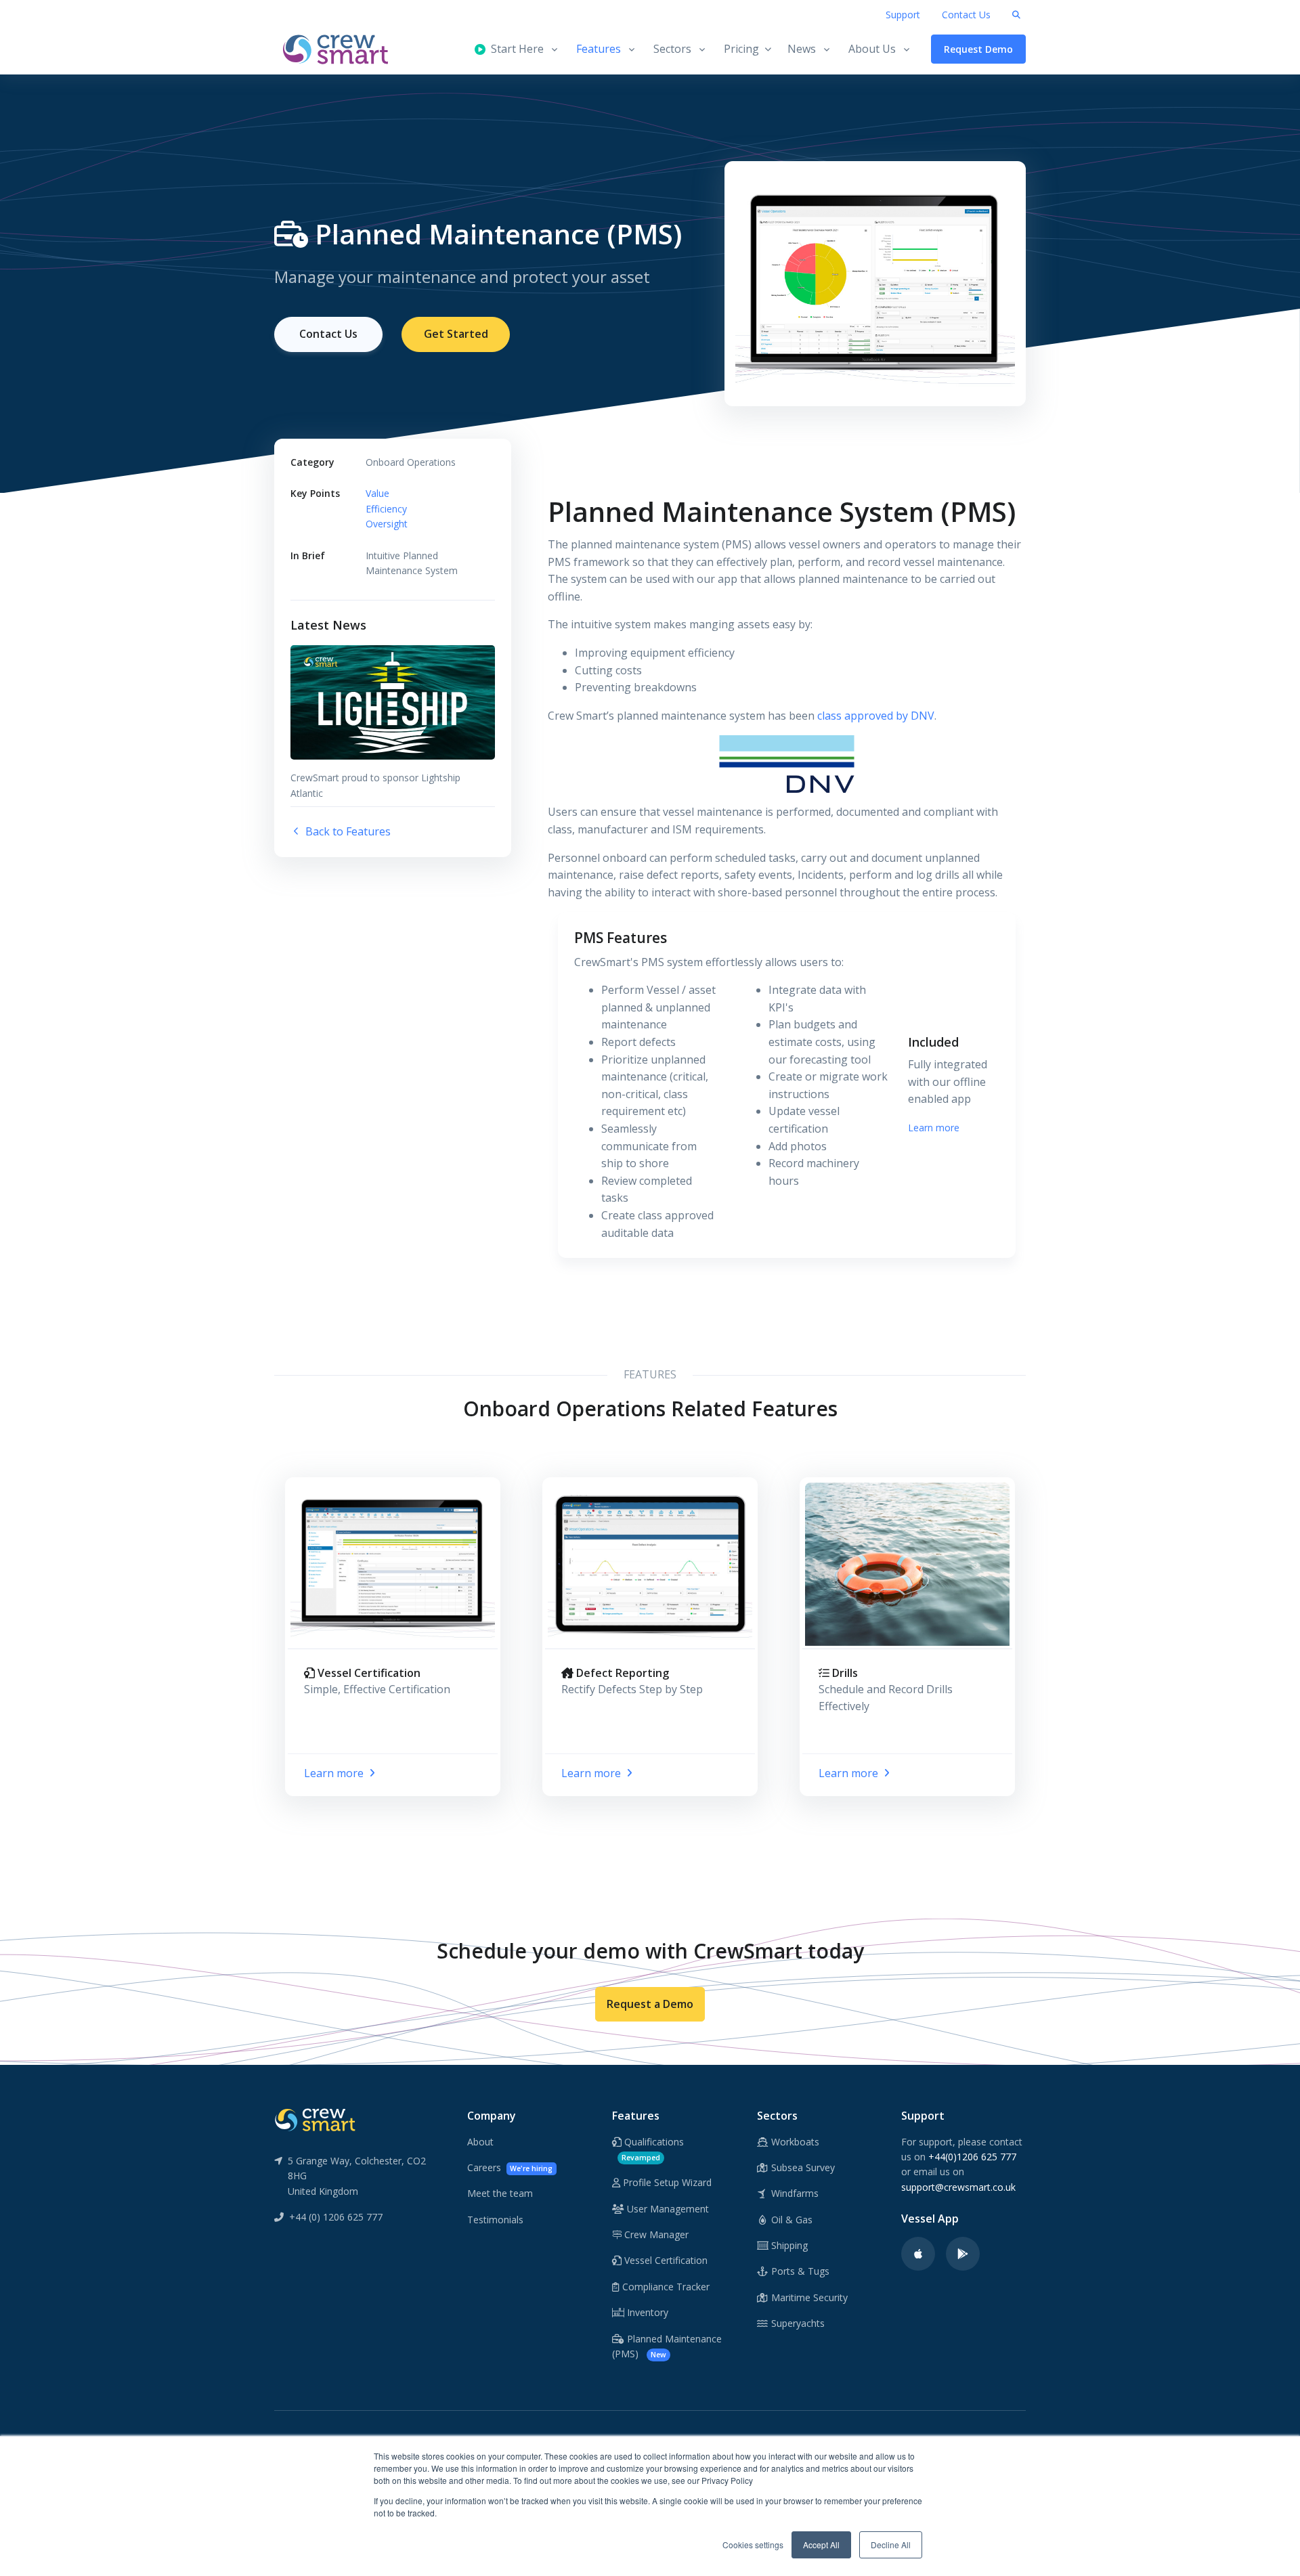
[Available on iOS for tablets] (918, 2254)
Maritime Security (808, 2297)
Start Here (515, 49)
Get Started (456, 334)
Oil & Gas (790, 2220)
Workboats (794, 2142)
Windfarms (794, 2193)
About (480, 2142)
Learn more (934, 1128)
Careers (510, 2167)
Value (377, 493)
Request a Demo (650, 2004)
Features (599, 49)
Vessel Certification (665, 2260)
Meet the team (500, 2193)
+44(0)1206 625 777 (972, 2157)
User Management (667, 2209)
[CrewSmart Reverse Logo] (315, 2119)
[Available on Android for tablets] (963, 2254)
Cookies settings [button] (753, 2545)
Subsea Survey (802, 2167)
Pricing (741, 49)
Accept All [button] (821, 2545)
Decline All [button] (891, 2545)
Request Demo (978, 49)
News (802, 49)
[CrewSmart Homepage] (342, 49)
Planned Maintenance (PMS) (667, 2346)
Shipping (788, 2245)
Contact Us (966, 15)
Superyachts (797, 2323)
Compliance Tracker (665, 2287)
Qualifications (653, 2149)
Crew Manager (655, 2234)
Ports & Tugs (799, 2271)
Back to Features (347, 831)
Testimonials (495, 2220)
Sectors (672, 49)
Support (903, 15)
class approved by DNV (876, 716)
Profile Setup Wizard (666, 2182)
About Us (872, 49)
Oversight (387, 524)
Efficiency (386, 509)
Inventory (646, 2312)
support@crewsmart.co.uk (958, 2187)
